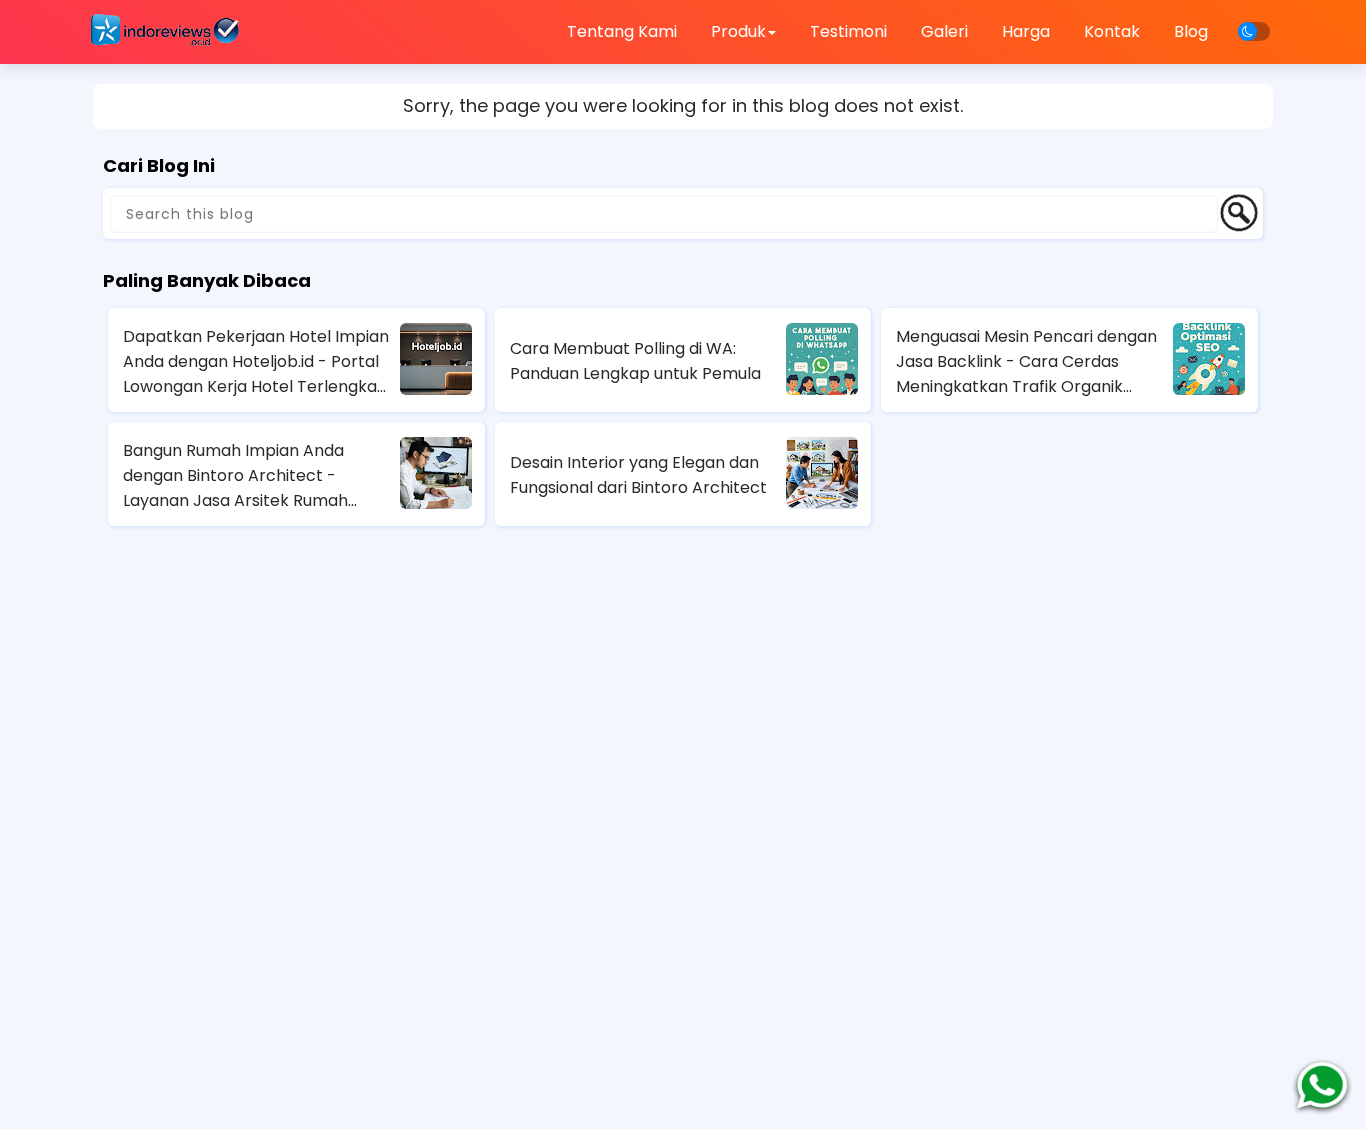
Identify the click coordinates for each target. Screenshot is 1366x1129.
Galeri (944, 31)
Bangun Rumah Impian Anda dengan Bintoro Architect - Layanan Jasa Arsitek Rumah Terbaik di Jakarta (235, 476)
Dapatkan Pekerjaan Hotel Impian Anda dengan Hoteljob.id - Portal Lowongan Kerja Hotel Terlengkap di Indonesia (256, 362)
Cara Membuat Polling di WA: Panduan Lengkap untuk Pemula (635, 361)
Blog (1191, 31)
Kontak (1112, 31)
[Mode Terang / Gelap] (1254, 31)
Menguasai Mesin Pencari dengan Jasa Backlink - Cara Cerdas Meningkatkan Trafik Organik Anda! (1026, 362)
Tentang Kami (622, 31)
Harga (1026, 31)
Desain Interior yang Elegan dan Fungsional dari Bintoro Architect (638, 475)
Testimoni (848, 31)
